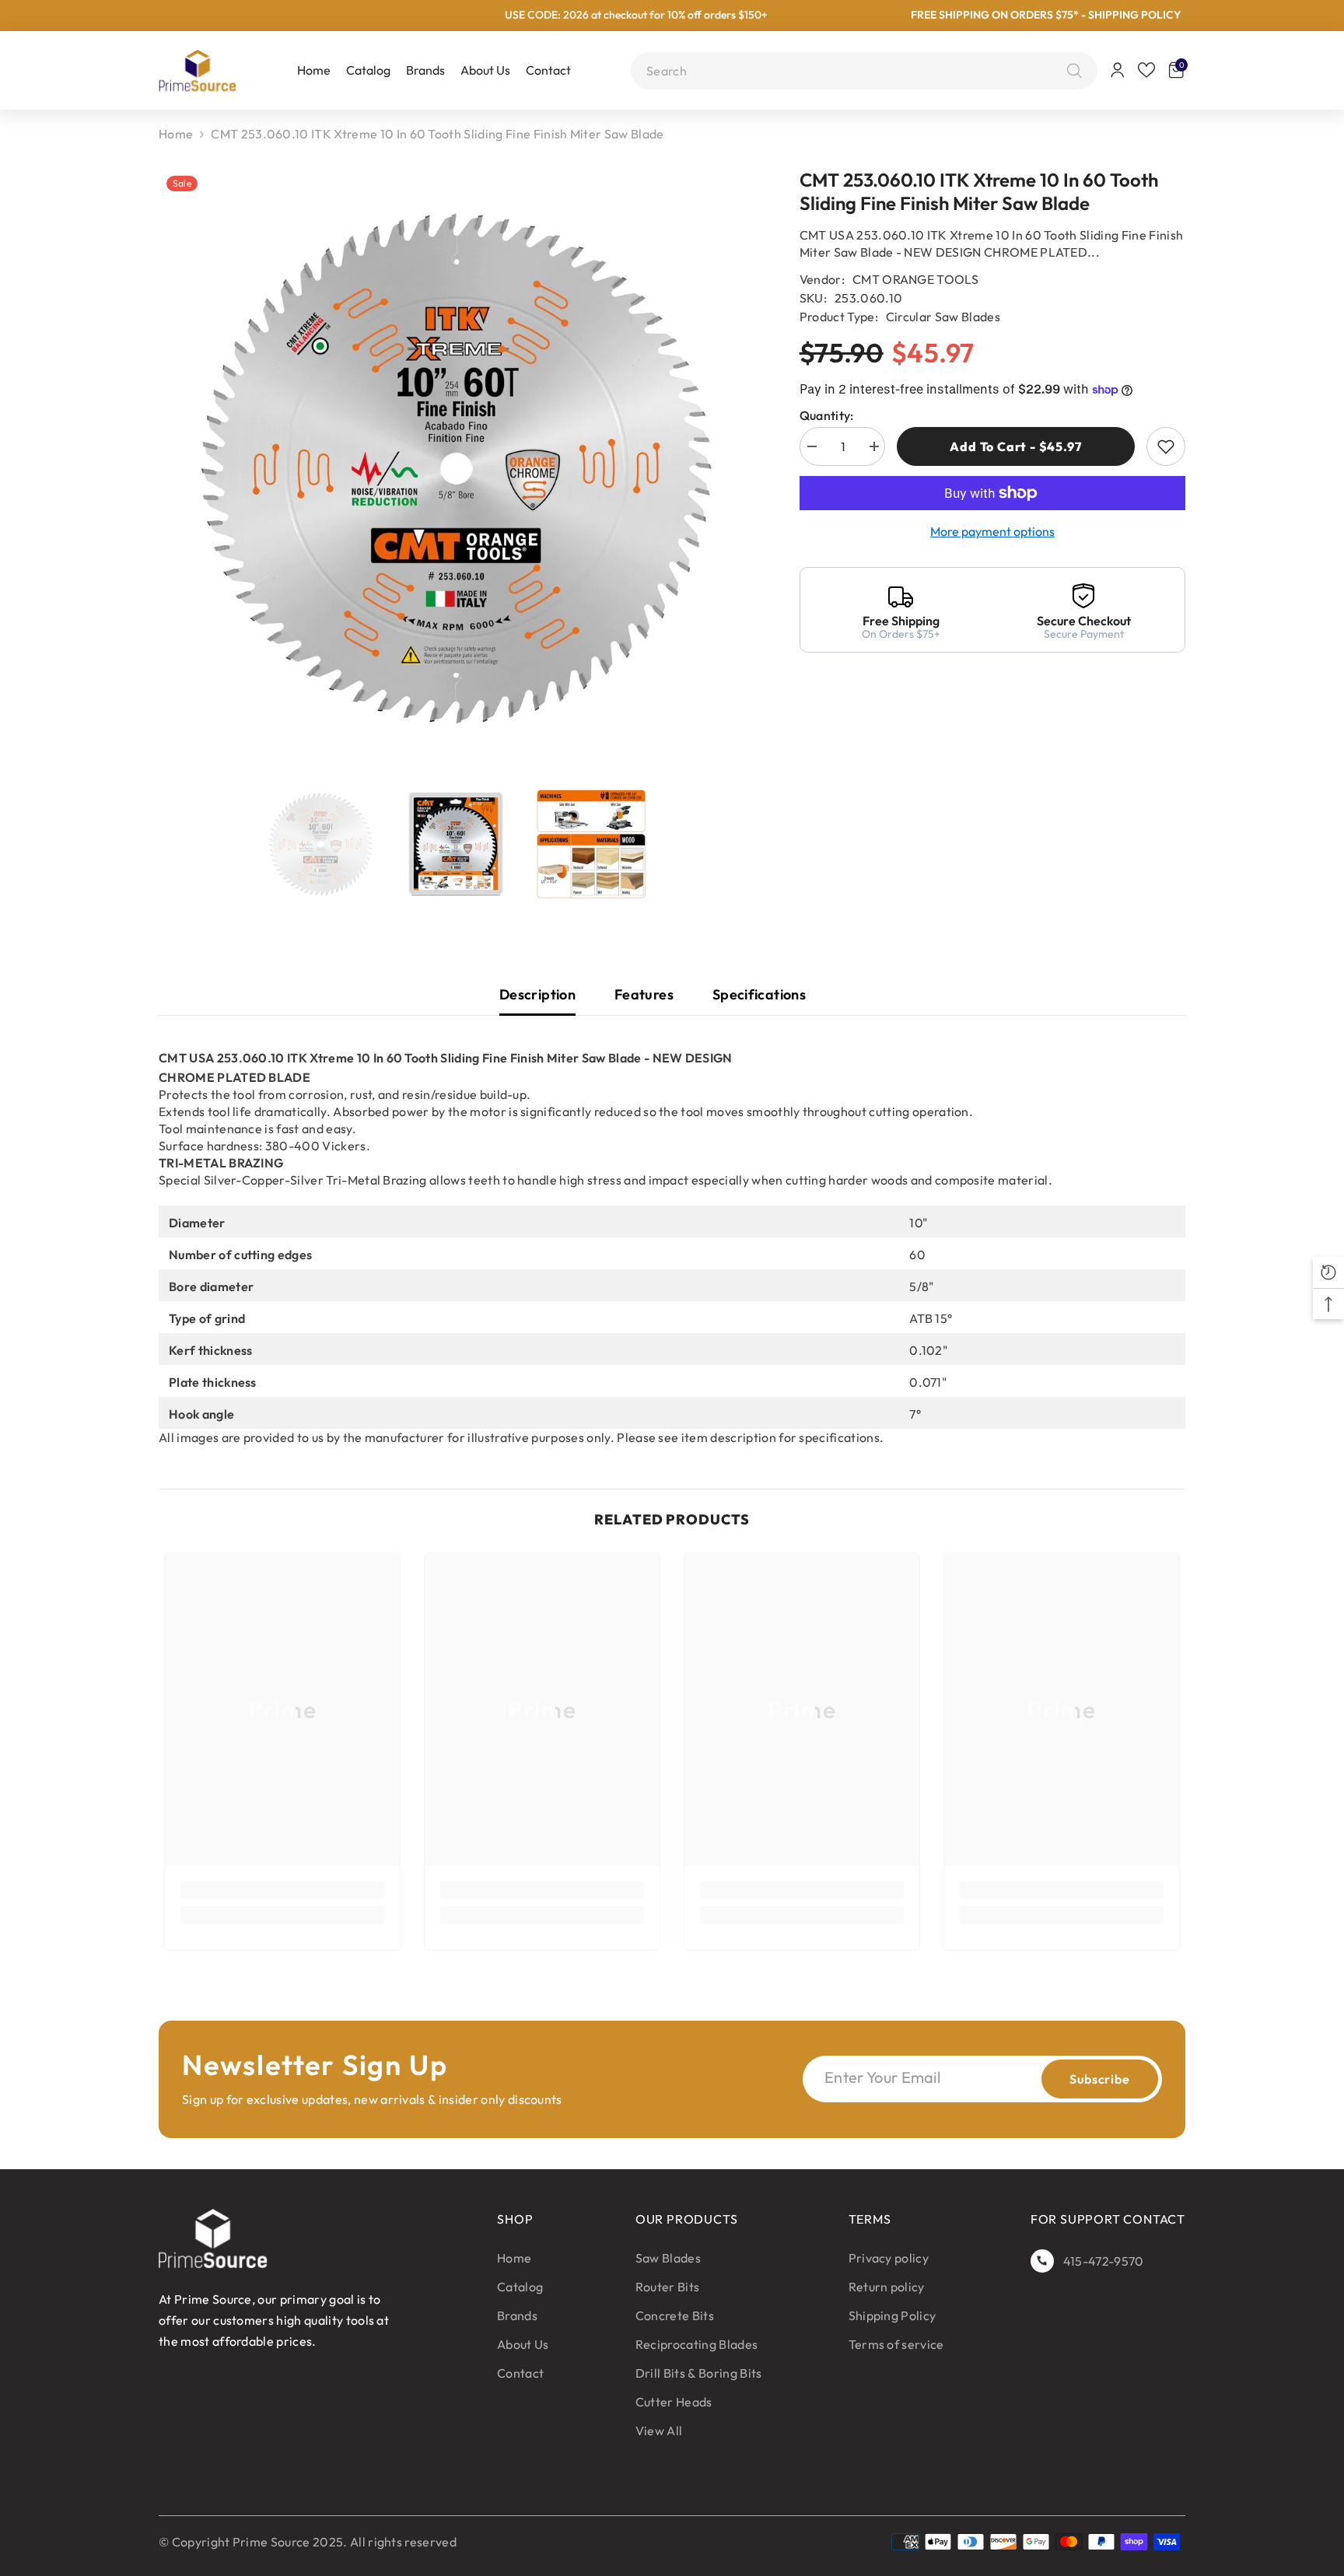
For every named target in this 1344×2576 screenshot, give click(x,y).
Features (644, 994)
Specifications (759, 994)
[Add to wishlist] (1166, 446)
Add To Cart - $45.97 (1014, 446)
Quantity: (827, 415)
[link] (282, 1890)
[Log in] (1118, 70)
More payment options (992, 531)
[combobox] (853, 71)
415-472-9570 (1104, 2261)
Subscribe (1099, 2079)
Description (537, 994)
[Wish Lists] (1146, 70)
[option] (456, 468)
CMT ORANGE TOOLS (915, 279)
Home (176, 134)
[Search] (1071, 71)
